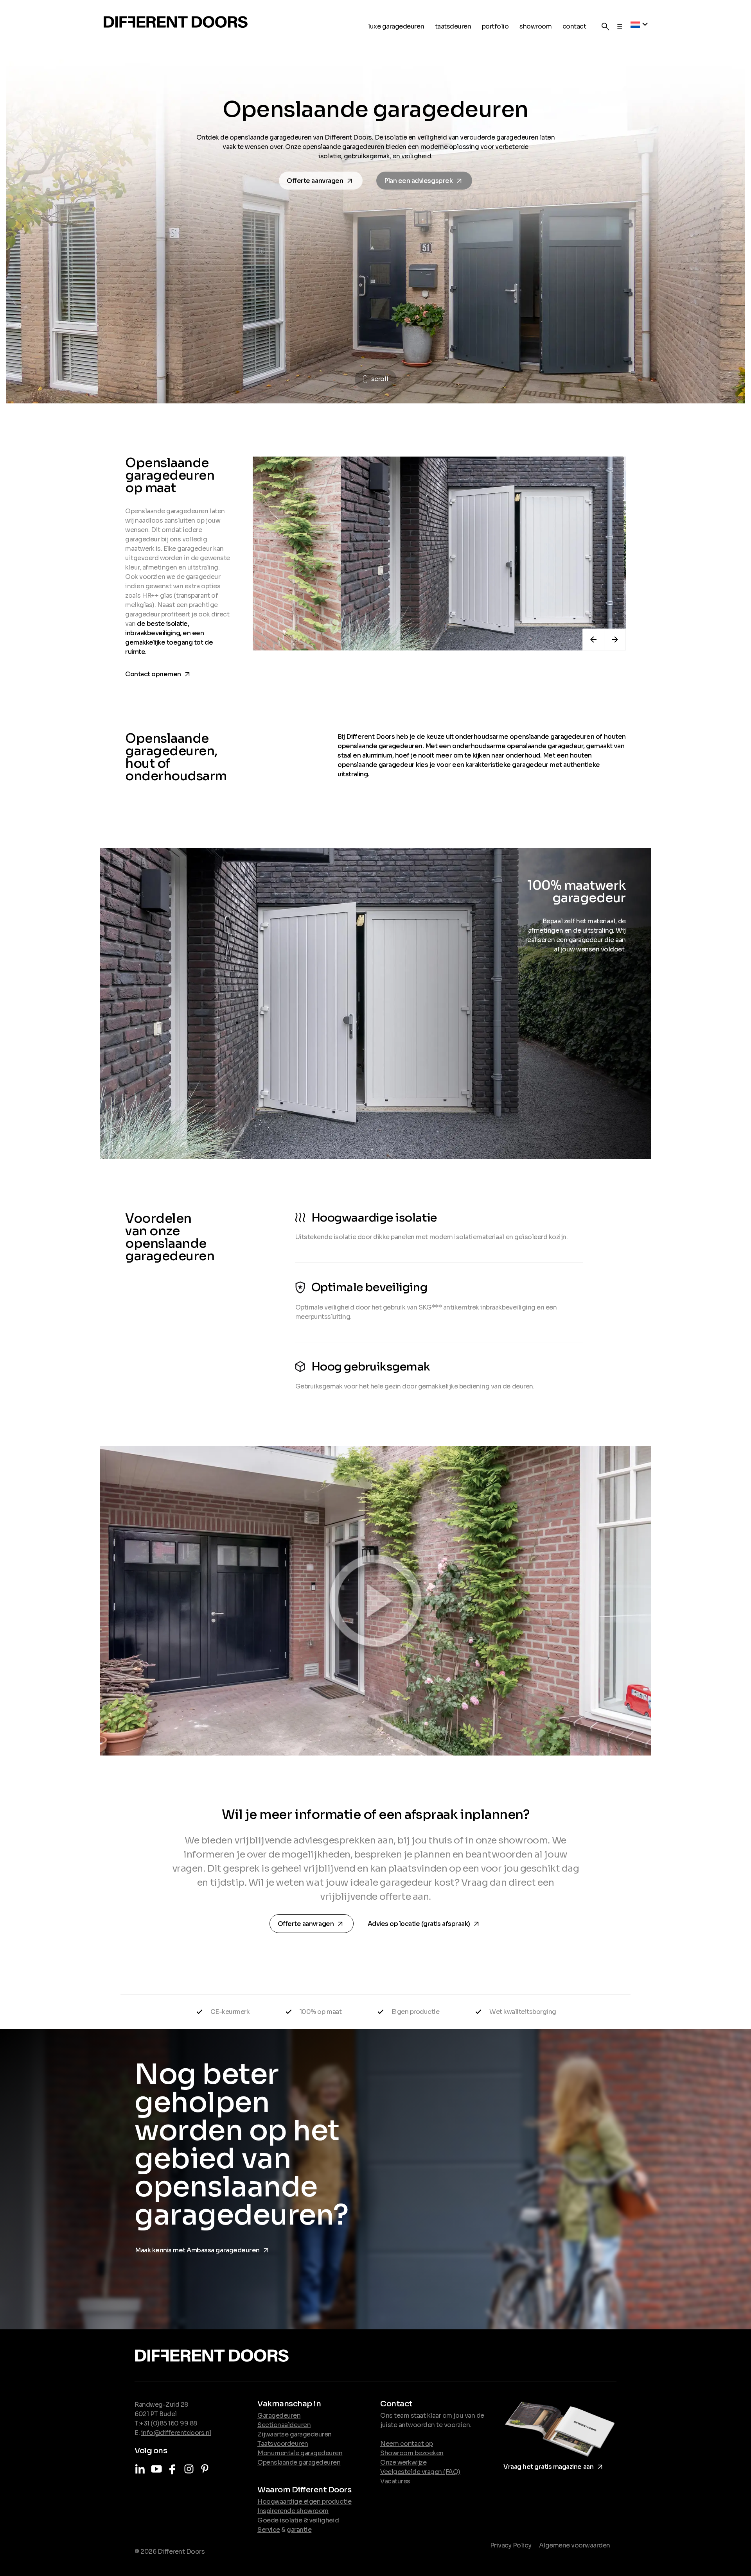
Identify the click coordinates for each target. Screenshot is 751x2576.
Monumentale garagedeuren (300, 2453)
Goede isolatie (280, 2520)
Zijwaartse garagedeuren (295, 2434)
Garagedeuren (279, 2416)
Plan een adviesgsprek (426, 181)
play (375, 1601)
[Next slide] (615, 640)
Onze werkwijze (403, 2462)
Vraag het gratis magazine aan (554, 2465)
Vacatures (395, 2481)
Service (269, 2530)
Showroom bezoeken (412, 2453)
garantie (299, 2530)
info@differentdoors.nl (176, 2433)
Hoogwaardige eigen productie (305, 2502)
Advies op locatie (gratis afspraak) (425, 1922)
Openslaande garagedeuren (299, 2462)
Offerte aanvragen (322, 181)
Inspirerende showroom (293, 2511)
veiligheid (324, 2520)
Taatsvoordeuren (283, 2444)
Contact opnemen (159, 673)
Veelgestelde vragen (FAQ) (420, 2472)
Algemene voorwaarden (575, 2545)
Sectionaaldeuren (284, 2425)
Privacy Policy (511, 2545)
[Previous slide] (593, 640)
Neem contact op (407, 2444)
